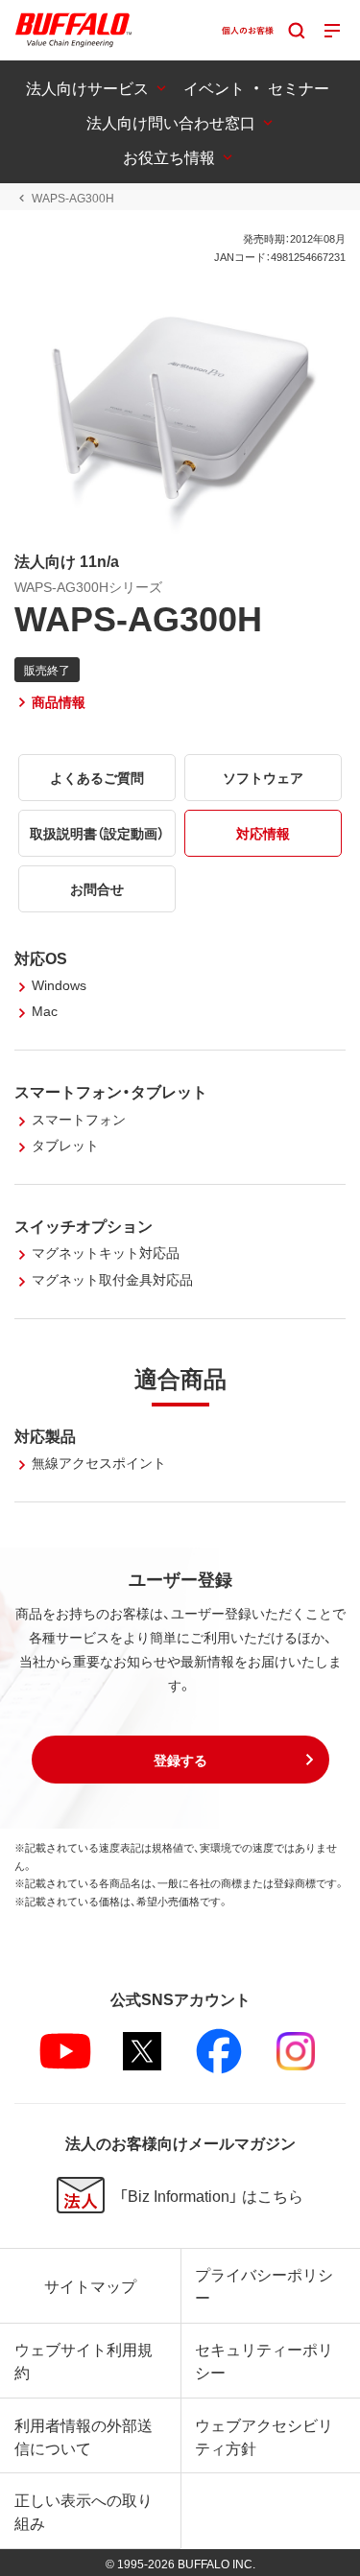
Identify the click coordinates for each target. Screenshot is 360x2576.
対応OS (41, 957)
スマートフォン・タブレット (111, 1091)
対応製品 (45, 1435)
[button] (180, 1760)
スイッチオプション (84, 1225)
